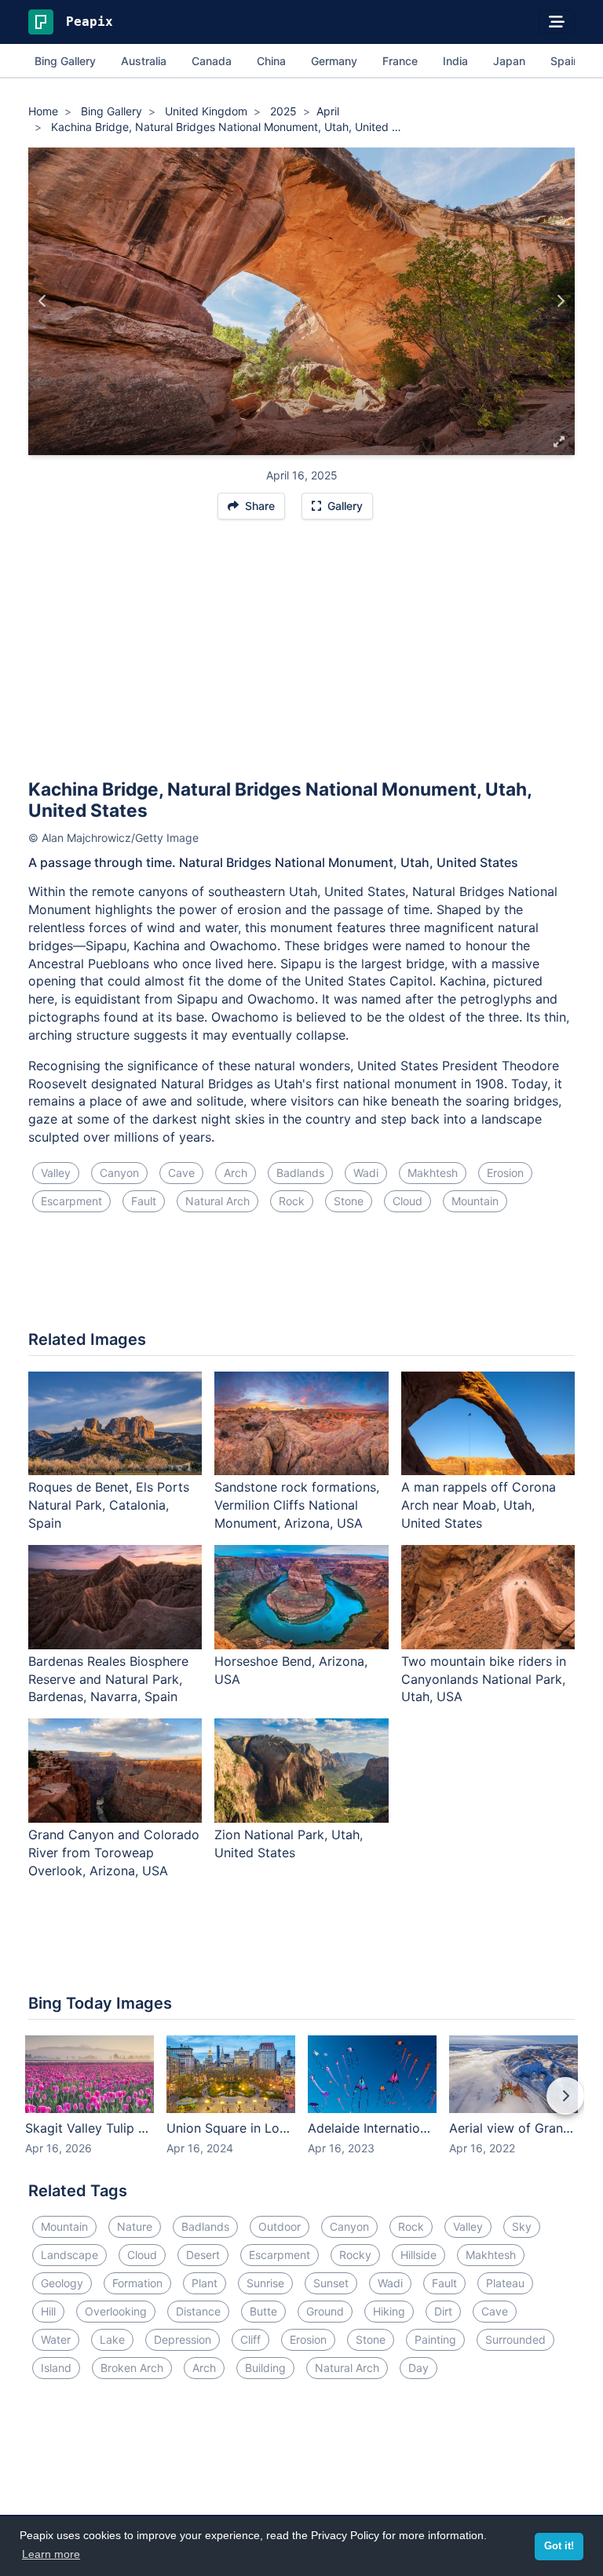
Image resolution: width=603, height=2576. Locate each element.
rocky (355, 2255)
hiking (389, 2311)
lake (112, 2339)
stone (349, 1201)
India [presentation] (455, 61)
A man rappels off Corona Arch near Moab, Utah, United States (479, 1505)
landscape (69, 2255)
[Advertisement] (301, 656)
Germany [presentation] (334, 61)
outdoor (280, 2226)
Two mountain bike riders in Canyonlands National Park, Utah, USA (484, 1679)
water (56, 2339)
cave (181, 1173)
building (265, 2368)
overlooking (116, 2311)
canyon (119, 1173)
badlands (300, 1173)
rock (292, 1201)
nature (135, 2226)
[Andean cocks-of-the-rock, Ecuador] (560, 301)
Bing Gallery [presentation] (65, 61)
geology (62, 2283)
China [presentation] (271, 61)
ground (325, 2311)
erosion (505, 1173)
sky (522, 2226)
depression (183, 2339)
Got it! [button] (559, 2546)
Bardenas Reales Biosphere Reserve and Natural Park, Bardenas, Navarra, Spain (108, 1679)
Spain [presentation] (565, 61)
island (56, 2368)
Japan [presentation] (509, 61)
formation (137, 2283)
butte (263, 2311)
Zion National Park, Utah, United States (289, 1844)
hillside (418, 2255)
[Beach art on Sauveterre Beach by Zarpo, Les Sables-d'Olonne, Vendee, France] (43, 301)
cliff (250, 2339)
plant (205, 2283)
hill (48, 2311)
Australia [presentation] (144, 61)
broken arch (132, 2368)
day (418, 2368)
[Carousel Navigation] (301, 2107)
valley (56, 1173)
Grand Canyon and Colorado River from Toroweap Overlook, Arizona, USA (114, 1853)
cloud (407, 1201)
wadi (366, 1173)
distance (198, 2311)
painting (435, 2339)
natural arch (217, 1201)
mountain (475, 1201)
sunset (331, 2283)
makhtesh (433, 1173)
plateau (505, 2283)
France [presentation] (400, 61)
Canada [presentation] (212, 61)
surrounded (515, 2339)
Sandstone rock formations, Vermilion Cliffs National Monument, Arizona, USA (297, 1505)
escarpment (71, 1201)
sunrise (265, 2283)
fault (144, 1201)
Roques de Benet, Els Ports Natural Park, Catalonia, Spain (109, 1505)
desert (203, 2255)
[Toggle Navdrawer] (557, 22)
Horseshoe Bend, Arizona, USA (291, 1670)
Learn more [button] (51, 2554)
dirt (443, 2311)
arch (236, 1173)
